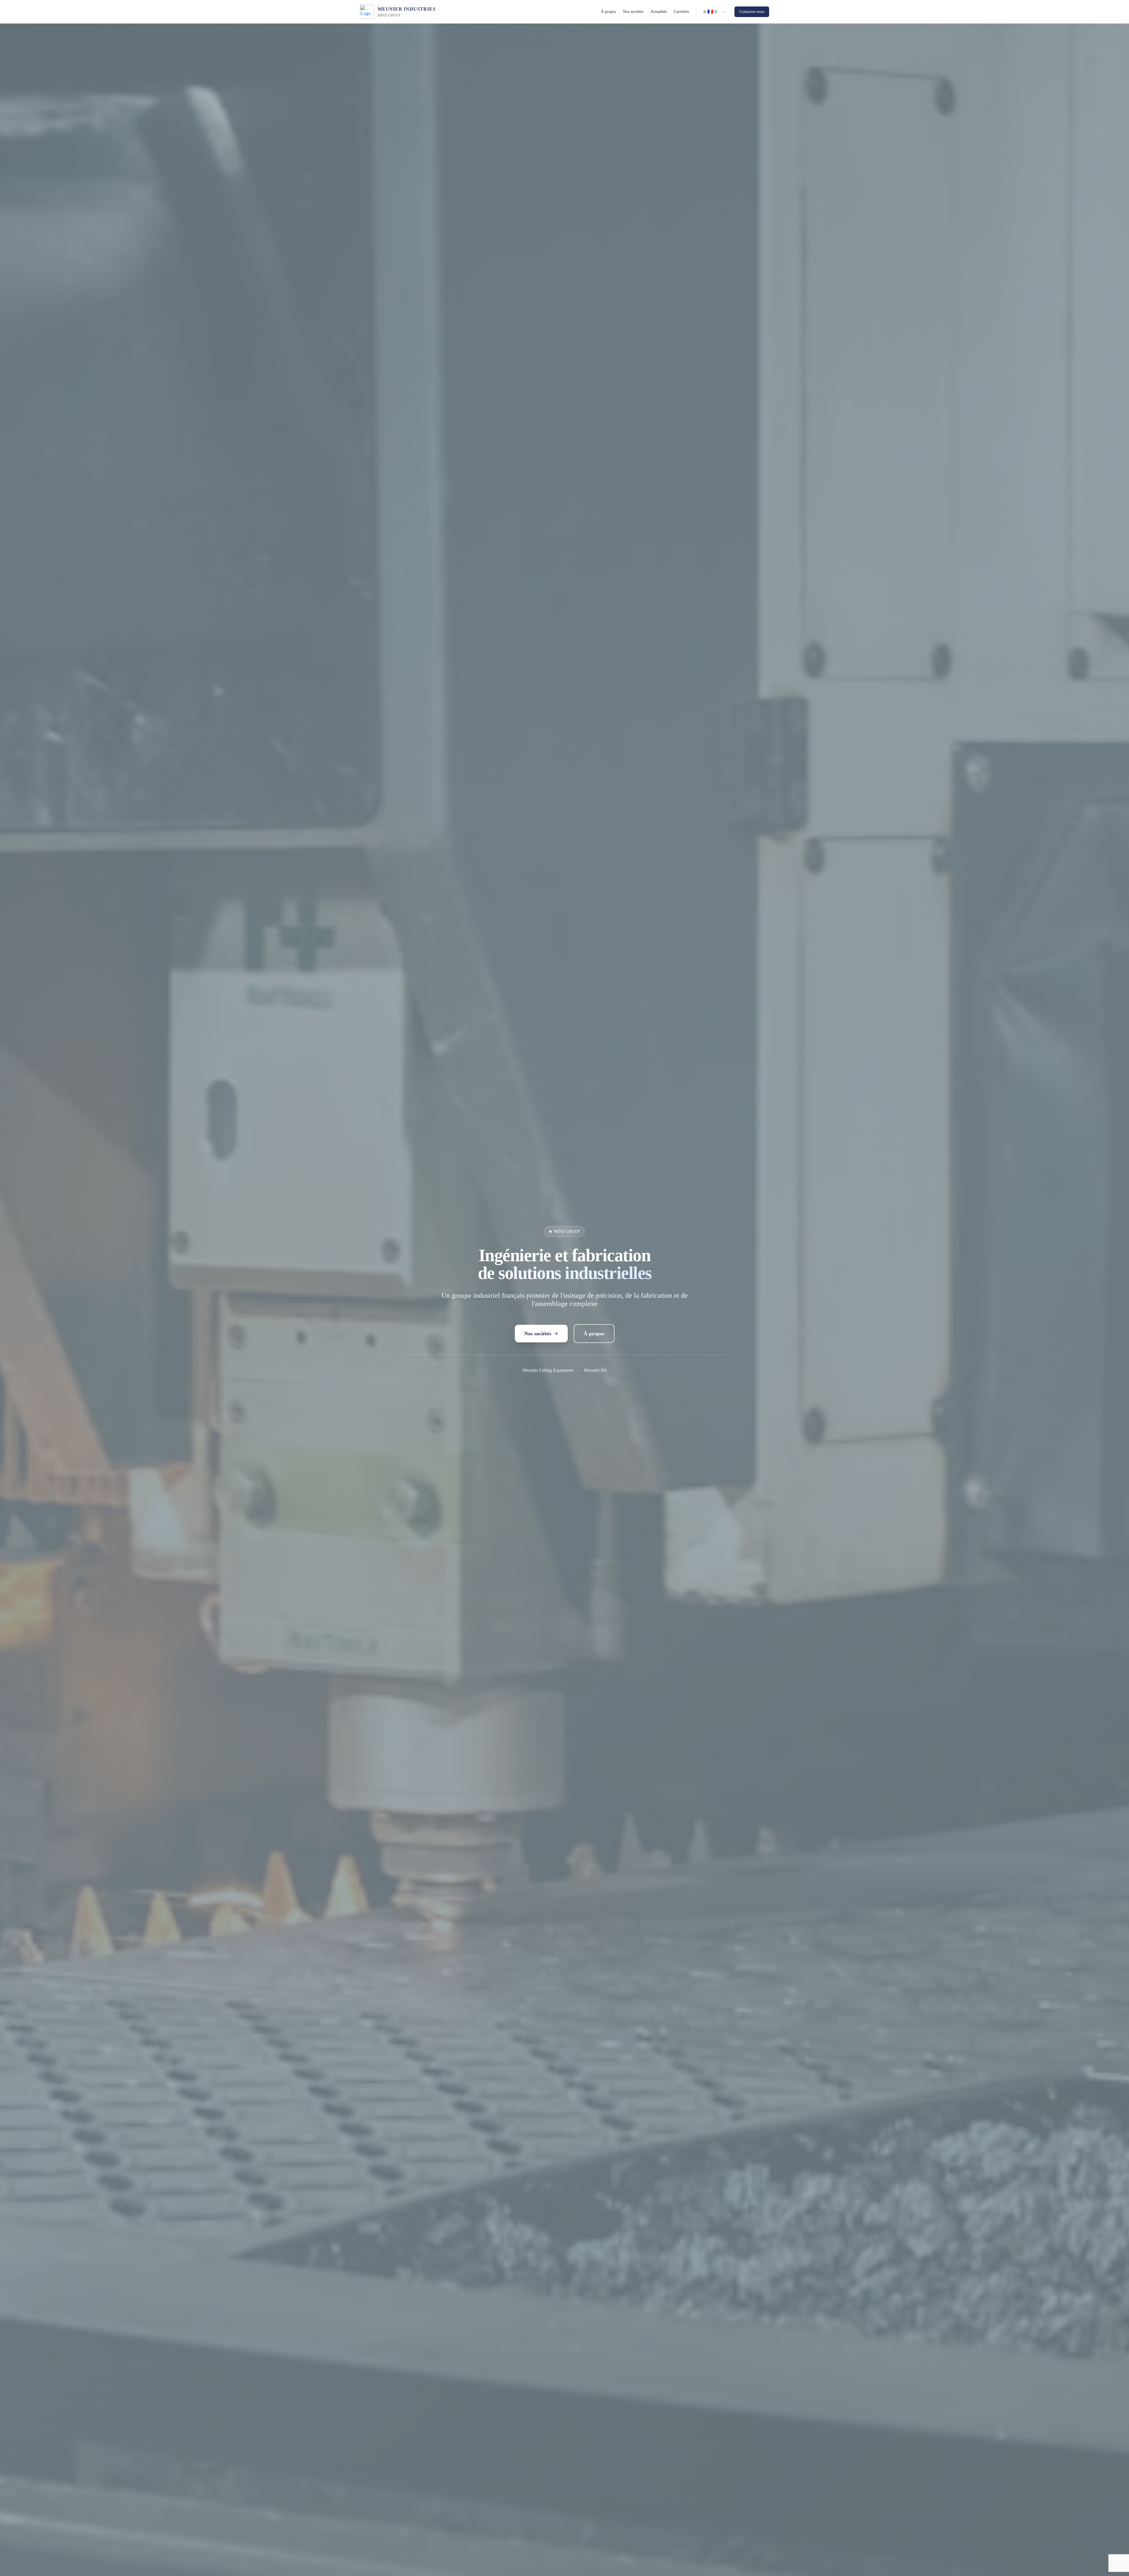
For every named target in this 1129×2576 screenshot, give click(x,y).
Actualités (659, 12)
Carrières (681, 12)
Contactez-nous (752, 12)
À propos (608, 12)
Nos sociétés (633, 12)
